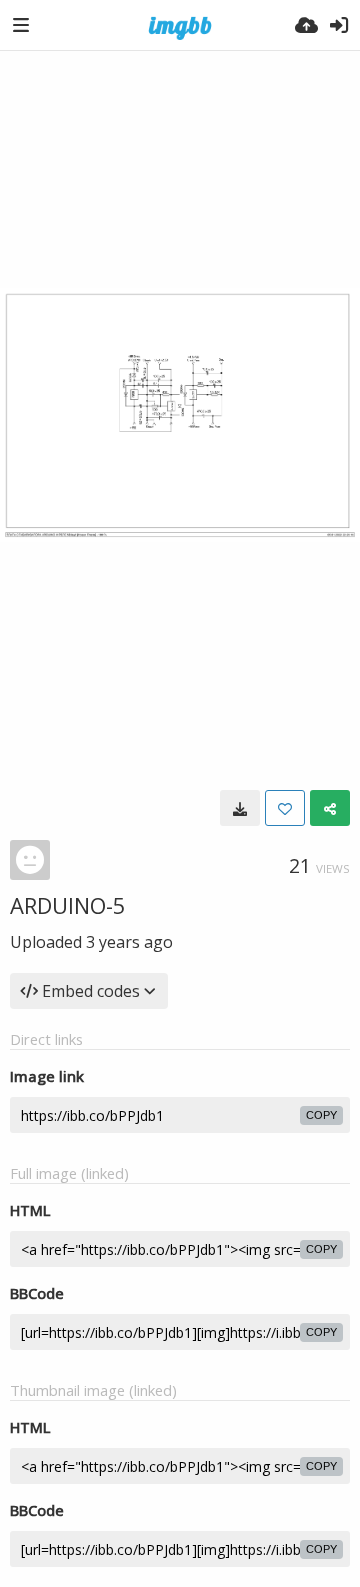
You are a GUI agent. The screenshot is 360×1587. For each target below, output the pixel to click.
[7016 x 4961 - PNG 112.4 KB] (240, 808)
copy (321, 1115)
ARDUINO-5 (68, 905)
